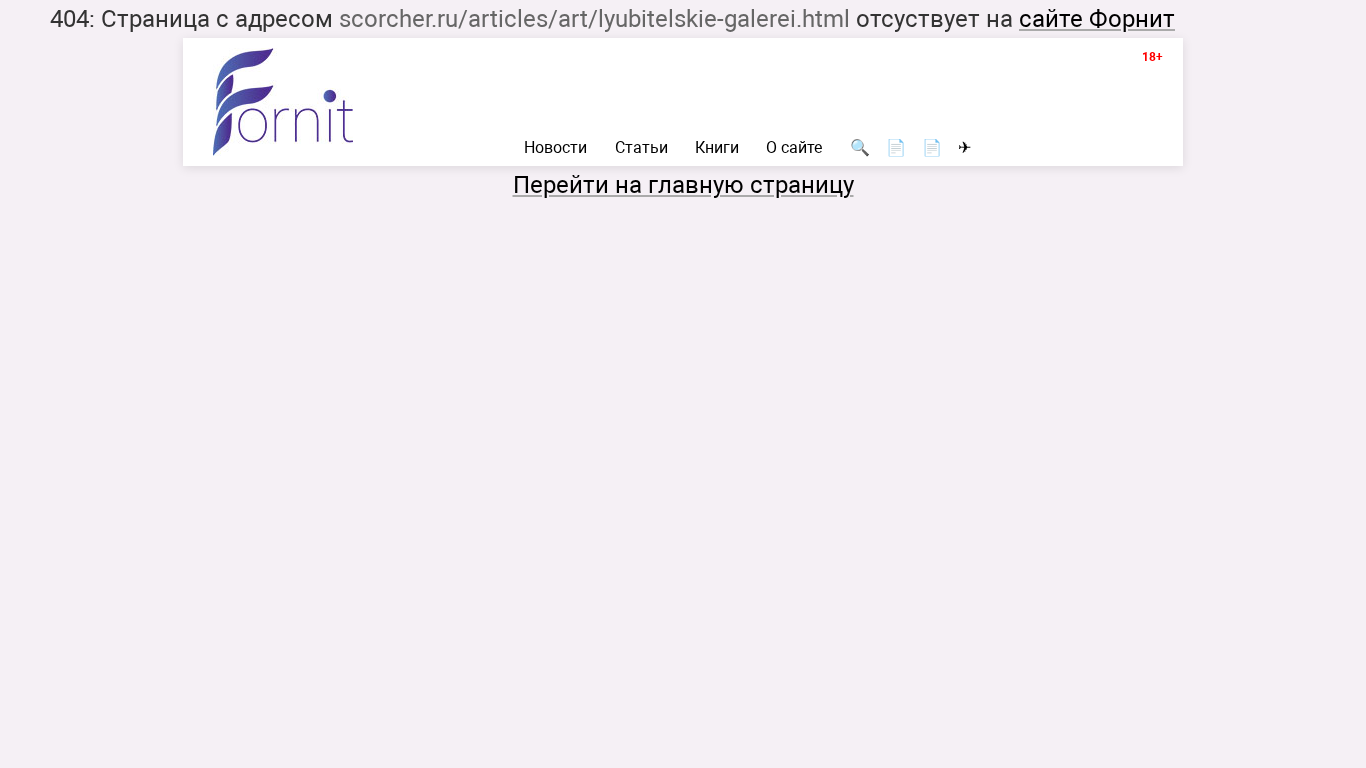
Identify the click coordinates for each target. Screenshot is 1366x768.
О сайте (794, 148)
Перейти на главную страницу (683, 185)
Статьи (641, 148)
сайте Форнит (1097, 19)
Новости (555, 148)
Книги (717, 148)
